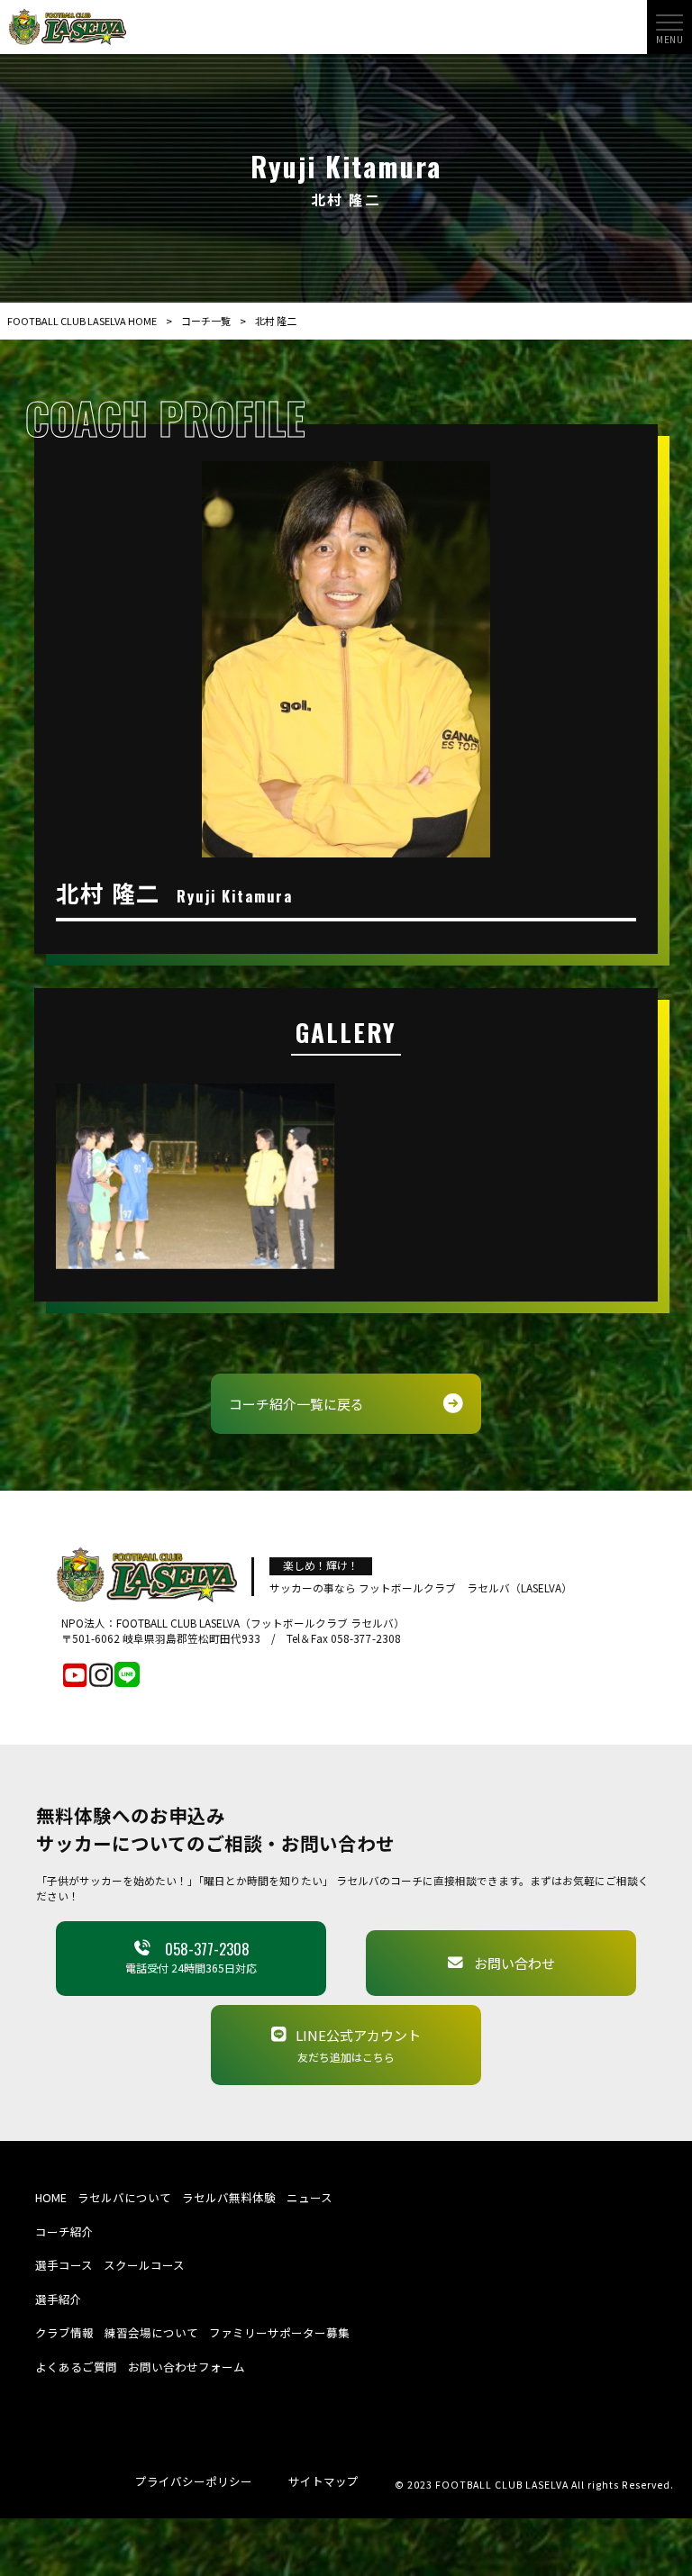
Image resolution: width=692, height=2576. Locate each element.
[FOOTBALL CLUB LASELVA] (68, 25)
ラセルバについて (124, 2197)
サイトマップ (323, 2481)
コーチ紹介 (64, 2231)
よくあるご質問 (76, 2367)
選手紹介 (59, 2299)
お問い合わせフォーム (187, 2367)
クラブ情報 (64, 2332)
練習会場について (151, 2332)
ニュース (310, 2197)
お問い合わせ (514, 1963)
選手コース (64, 2265)
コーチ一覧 (206, 321)
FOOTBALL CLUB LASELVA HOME (82, 321)
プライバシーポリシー (194, 2481)
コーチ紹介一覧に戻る (296, 1404)
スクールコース (144, 2265)
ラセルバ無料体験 (229, 2197)
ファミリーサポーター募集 (279, 2332)
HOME (51, 2197)
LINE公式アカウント (358, 2045)
